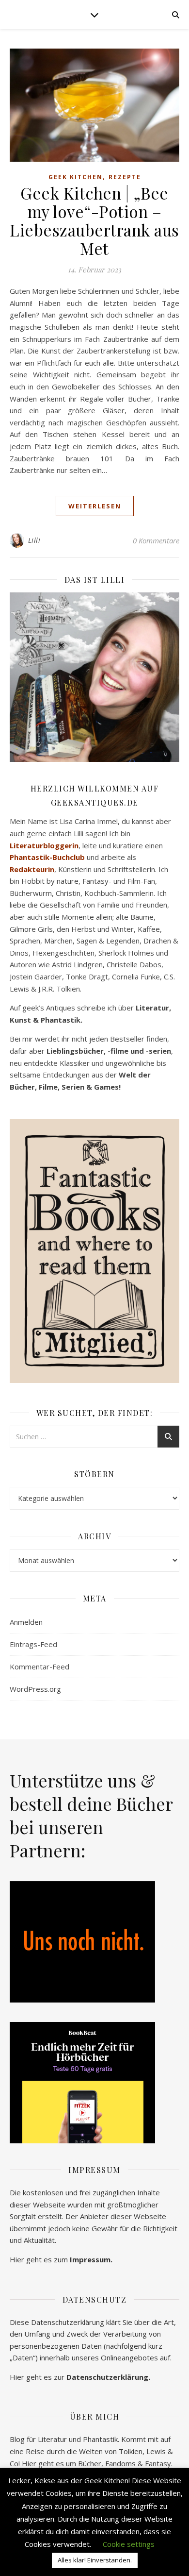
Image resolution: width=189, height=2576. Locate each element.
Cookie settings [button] (129, 2544)
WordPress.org (35, 1689)
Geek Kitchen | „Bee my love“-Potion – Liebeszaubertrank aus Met (94, 220)
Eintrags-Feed (33, 1644)
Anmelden (26, 1622)
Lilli (34, 540)
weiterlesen (95, 506)
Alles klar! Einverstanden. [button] (95, 2560)
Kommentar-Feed (39, 1667)
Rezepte (125, 177)
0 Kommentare (156, 540)
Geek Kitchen (76, 177)
